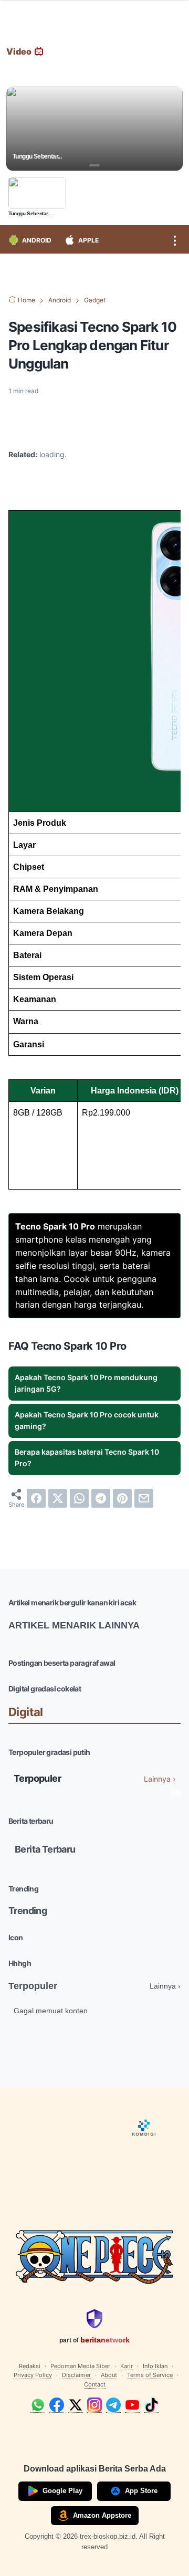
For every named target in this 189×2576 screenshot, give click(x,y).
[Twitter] (76, 2405)
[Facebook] (57, 2405)
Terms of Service (150, 2375)
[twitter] (58, 1498)
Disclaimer (76, 2375)
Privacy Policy (33, 2375)
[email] (144, 1498)
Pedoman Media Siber (80, 2366)
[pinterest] (122, 1498)
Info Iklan (155, 2366)
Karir (127, 2366)
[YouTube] (132, 2405)
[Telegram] (113, 2405)
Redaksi (30, 2366)
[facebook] (36, 1498)
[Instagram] (94, 2405)
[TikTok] (151, 2405)
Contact (95, 2384)
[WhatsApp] (38, 2405)
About (109, 2375)
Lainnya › (160, 1779)
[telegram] (101, 1498)
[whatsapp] (79, 1498)
